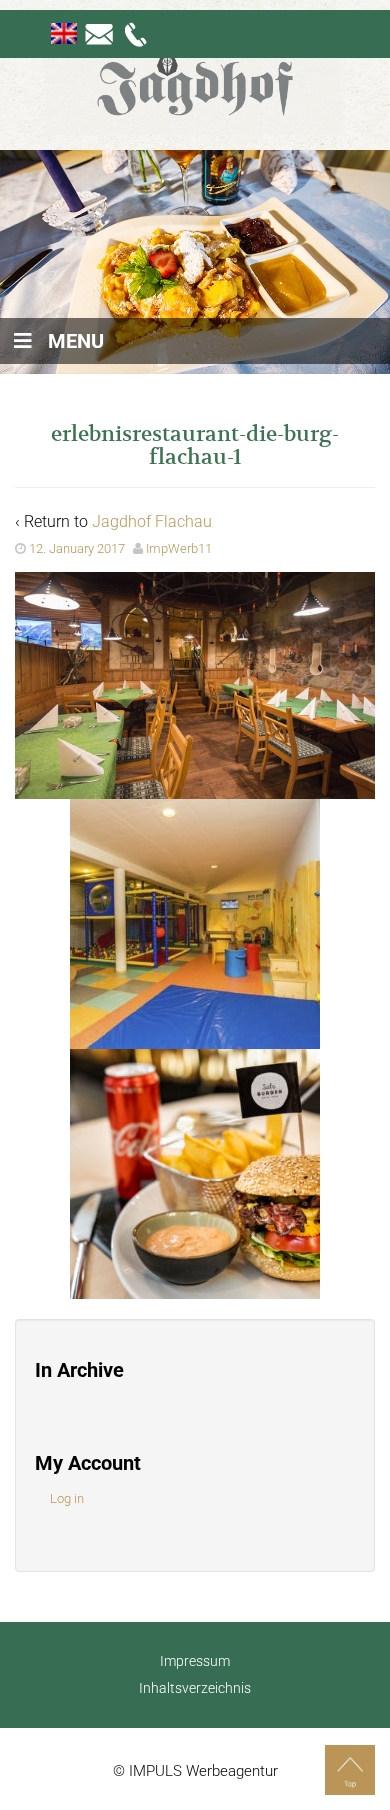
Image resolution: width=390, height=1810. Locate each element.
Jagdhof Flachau (152, 521)
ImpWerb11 (179, 548)
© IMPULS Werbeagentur (195, 1771)
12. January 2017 (77, 548)
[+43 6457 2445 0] (137, 33)
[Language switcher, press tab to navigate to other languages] (64, 33)
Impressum (195, 1661)
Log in (67, 1498)
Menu (76, 341)
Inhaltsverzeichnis (195, 1688)
